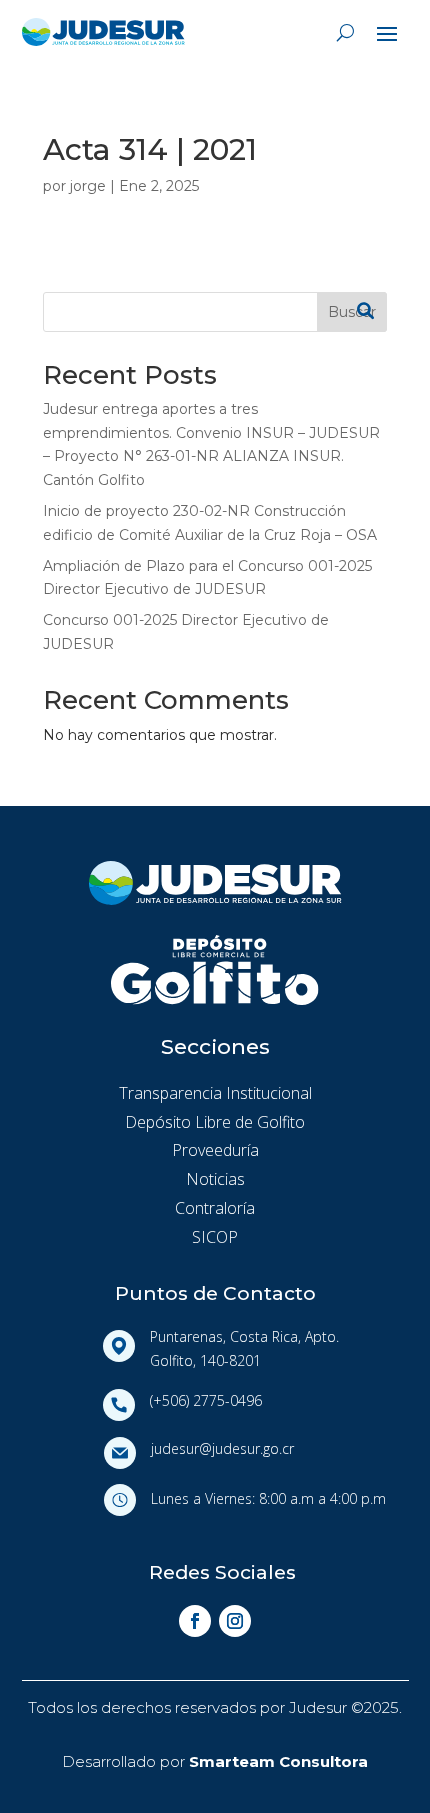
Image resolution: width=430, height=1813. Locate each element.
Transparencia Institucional (215, 1093)
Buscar (352, 312)
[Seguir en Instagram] (235, 1621)
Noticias (215, 1179)
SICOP (215, 1237)
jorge (88, 186)
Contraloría (215, 1208)
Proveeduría (215, 1150)
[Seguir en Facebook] (195, 1621)
